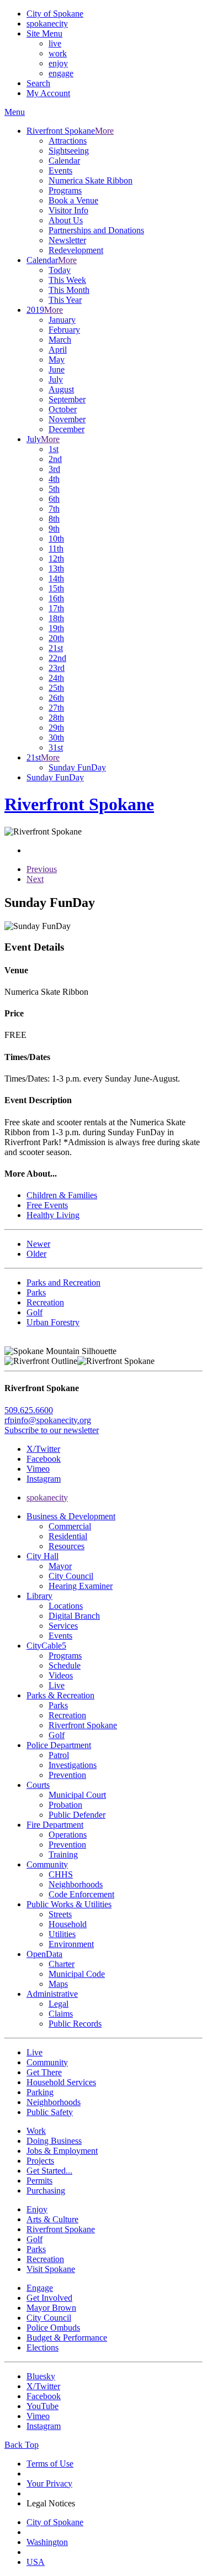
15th (56, 588)
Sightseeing (69, 151)
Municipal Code (77, 1974)
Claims (61, 2014)
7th (54, 509)
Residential (68, 1536)
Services (63, 1626)
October (63, 409)
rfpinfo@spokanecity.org (48, 1420)
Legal (59, 2004)
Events (60, 170)
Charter (62, 1964)
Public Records (75, 2024)
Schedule (65, 1665)
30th (56, 738)
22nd (57, 658)
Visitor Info (68, 210)
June (57, 369)
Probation (65, 1805)
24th (56, 678)
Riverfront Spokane (83, 1725)
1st (54, 449)
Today (60, 270)
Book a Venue (73, 200)
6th (54, 499)
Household (68, 1924)
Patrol (59, 1755)
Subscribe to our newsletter (52, 1430)
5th (54, 489)
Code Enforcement (81, 1894)
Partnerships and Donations (96, 230)
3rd (54, 469)
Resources (67, 1546)
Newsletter (67, 240)
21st (56, 648)
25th (56, 688)
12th (56, 558)
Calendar (64, 161)
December (67, 429)
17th (56, 608)
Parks (58, 1705)
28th (56, 718)
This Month (69, 290)
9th (54, 529)
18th (56, 618)
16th (56, 598)
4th (54, 479)
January (62, 320)
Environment (71, 1944)
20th (56, 638)
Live (57, 1685)
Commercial (70, 1526)
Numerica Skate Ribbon (91, 180)
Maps (58, 1984)
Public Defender (77, 1815)
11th (56, 549)
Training (63, 1854)
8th (54, 519)
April (58, 350)
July (56, 379)
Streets (60, 1914)
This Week (67, 280)
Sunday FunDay (77, 767)
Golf (57, 1735)
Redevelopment (76, 250)
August (61, 389)
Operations (68, 1835)
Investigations (73, 1765)
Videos (61, 1675)
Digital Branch (74, 1616)
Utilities (62, 1934)
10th (56, 539)
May (57, 360)
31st (56, 747)
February (64, 330)
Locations (66, 1606)
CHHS (61, 1874)
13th (56, 568)
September (67, 399)
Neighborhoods (76, 1884)
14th (56, 578)
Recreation (67, 1715)
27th (56, 708)
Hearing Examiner (81, 1586)
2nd (55, 459)
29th (56, 728)
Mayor (60, 1566)
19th (56, 628)
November (67, 419)
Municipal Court (77, 1795)
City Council (71, 1576)
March (60, 340)
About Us (66, 220)
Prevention (67, 1775)
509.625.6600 (29, 1410)
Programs (65, 190)
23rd (57, 668)
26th (56, 698)
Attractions (68, 141)
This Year (65, 300)
